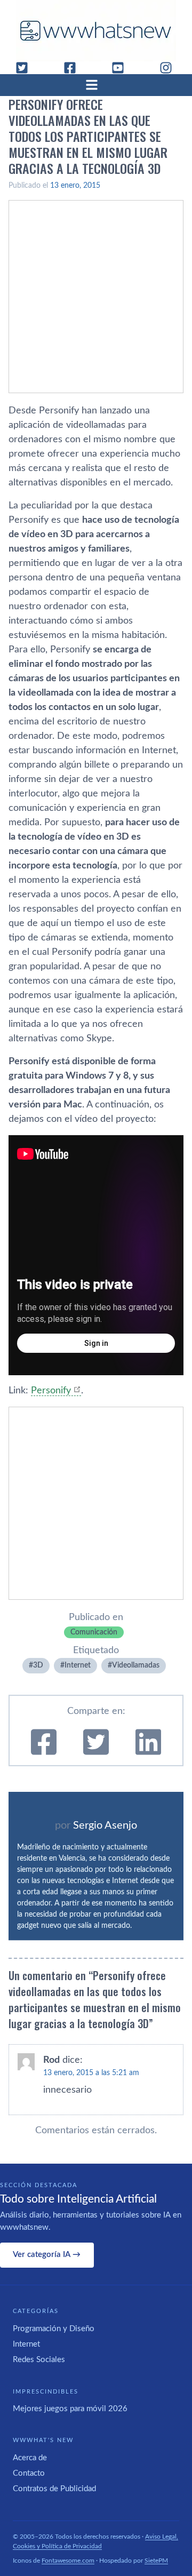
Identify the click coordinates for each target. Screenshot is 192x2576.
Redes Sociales (39, 2360)
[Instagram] (170, 68)
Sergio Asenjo (105, 1825)
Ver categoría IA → (47, 2255)
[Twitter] (26, 68)
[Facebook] (74, 68)
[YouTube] (122, 68)
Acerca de (30, 2458)
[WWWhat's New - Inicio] (96, 31)
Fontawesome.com (68, 2561)
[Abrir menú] (96, 85)
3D (38, 1665)
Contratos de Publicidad (54, 2489)
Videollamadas (136, 1665)
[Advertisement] (96, 297)
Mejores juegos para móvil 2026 (70, 2409)
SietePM (156, 2561)
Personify (51, 1391)
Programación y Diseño (54, 2329)
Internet (78, 1665)
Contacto (29, 2473)
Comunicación (94, 1632)
